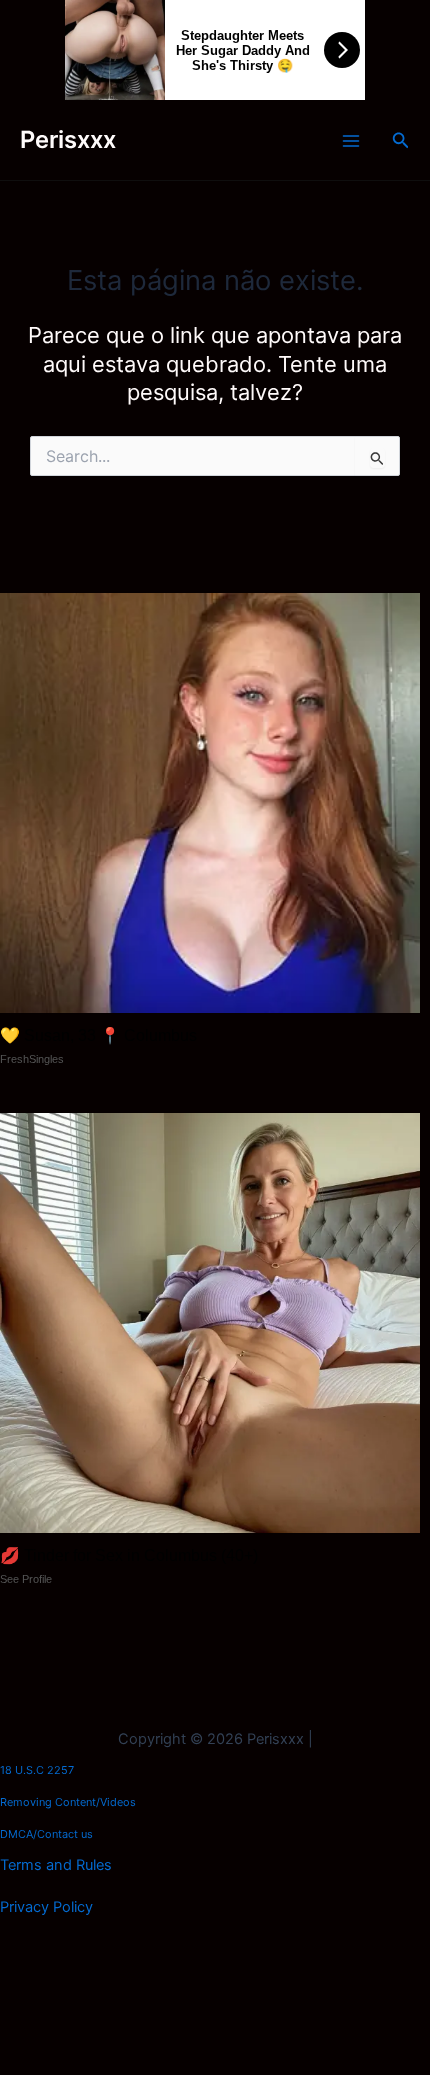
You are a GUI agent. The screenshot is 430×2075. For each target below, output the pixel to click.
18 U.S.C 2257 (37, 1770)
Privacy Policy (46, 1907)
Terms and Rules (56, 1865)
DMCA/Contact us (46, 1834)
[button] (401, 140)
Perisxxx (68, 139)
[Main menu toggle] (351, 141)
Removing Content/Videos (68, 1802)
